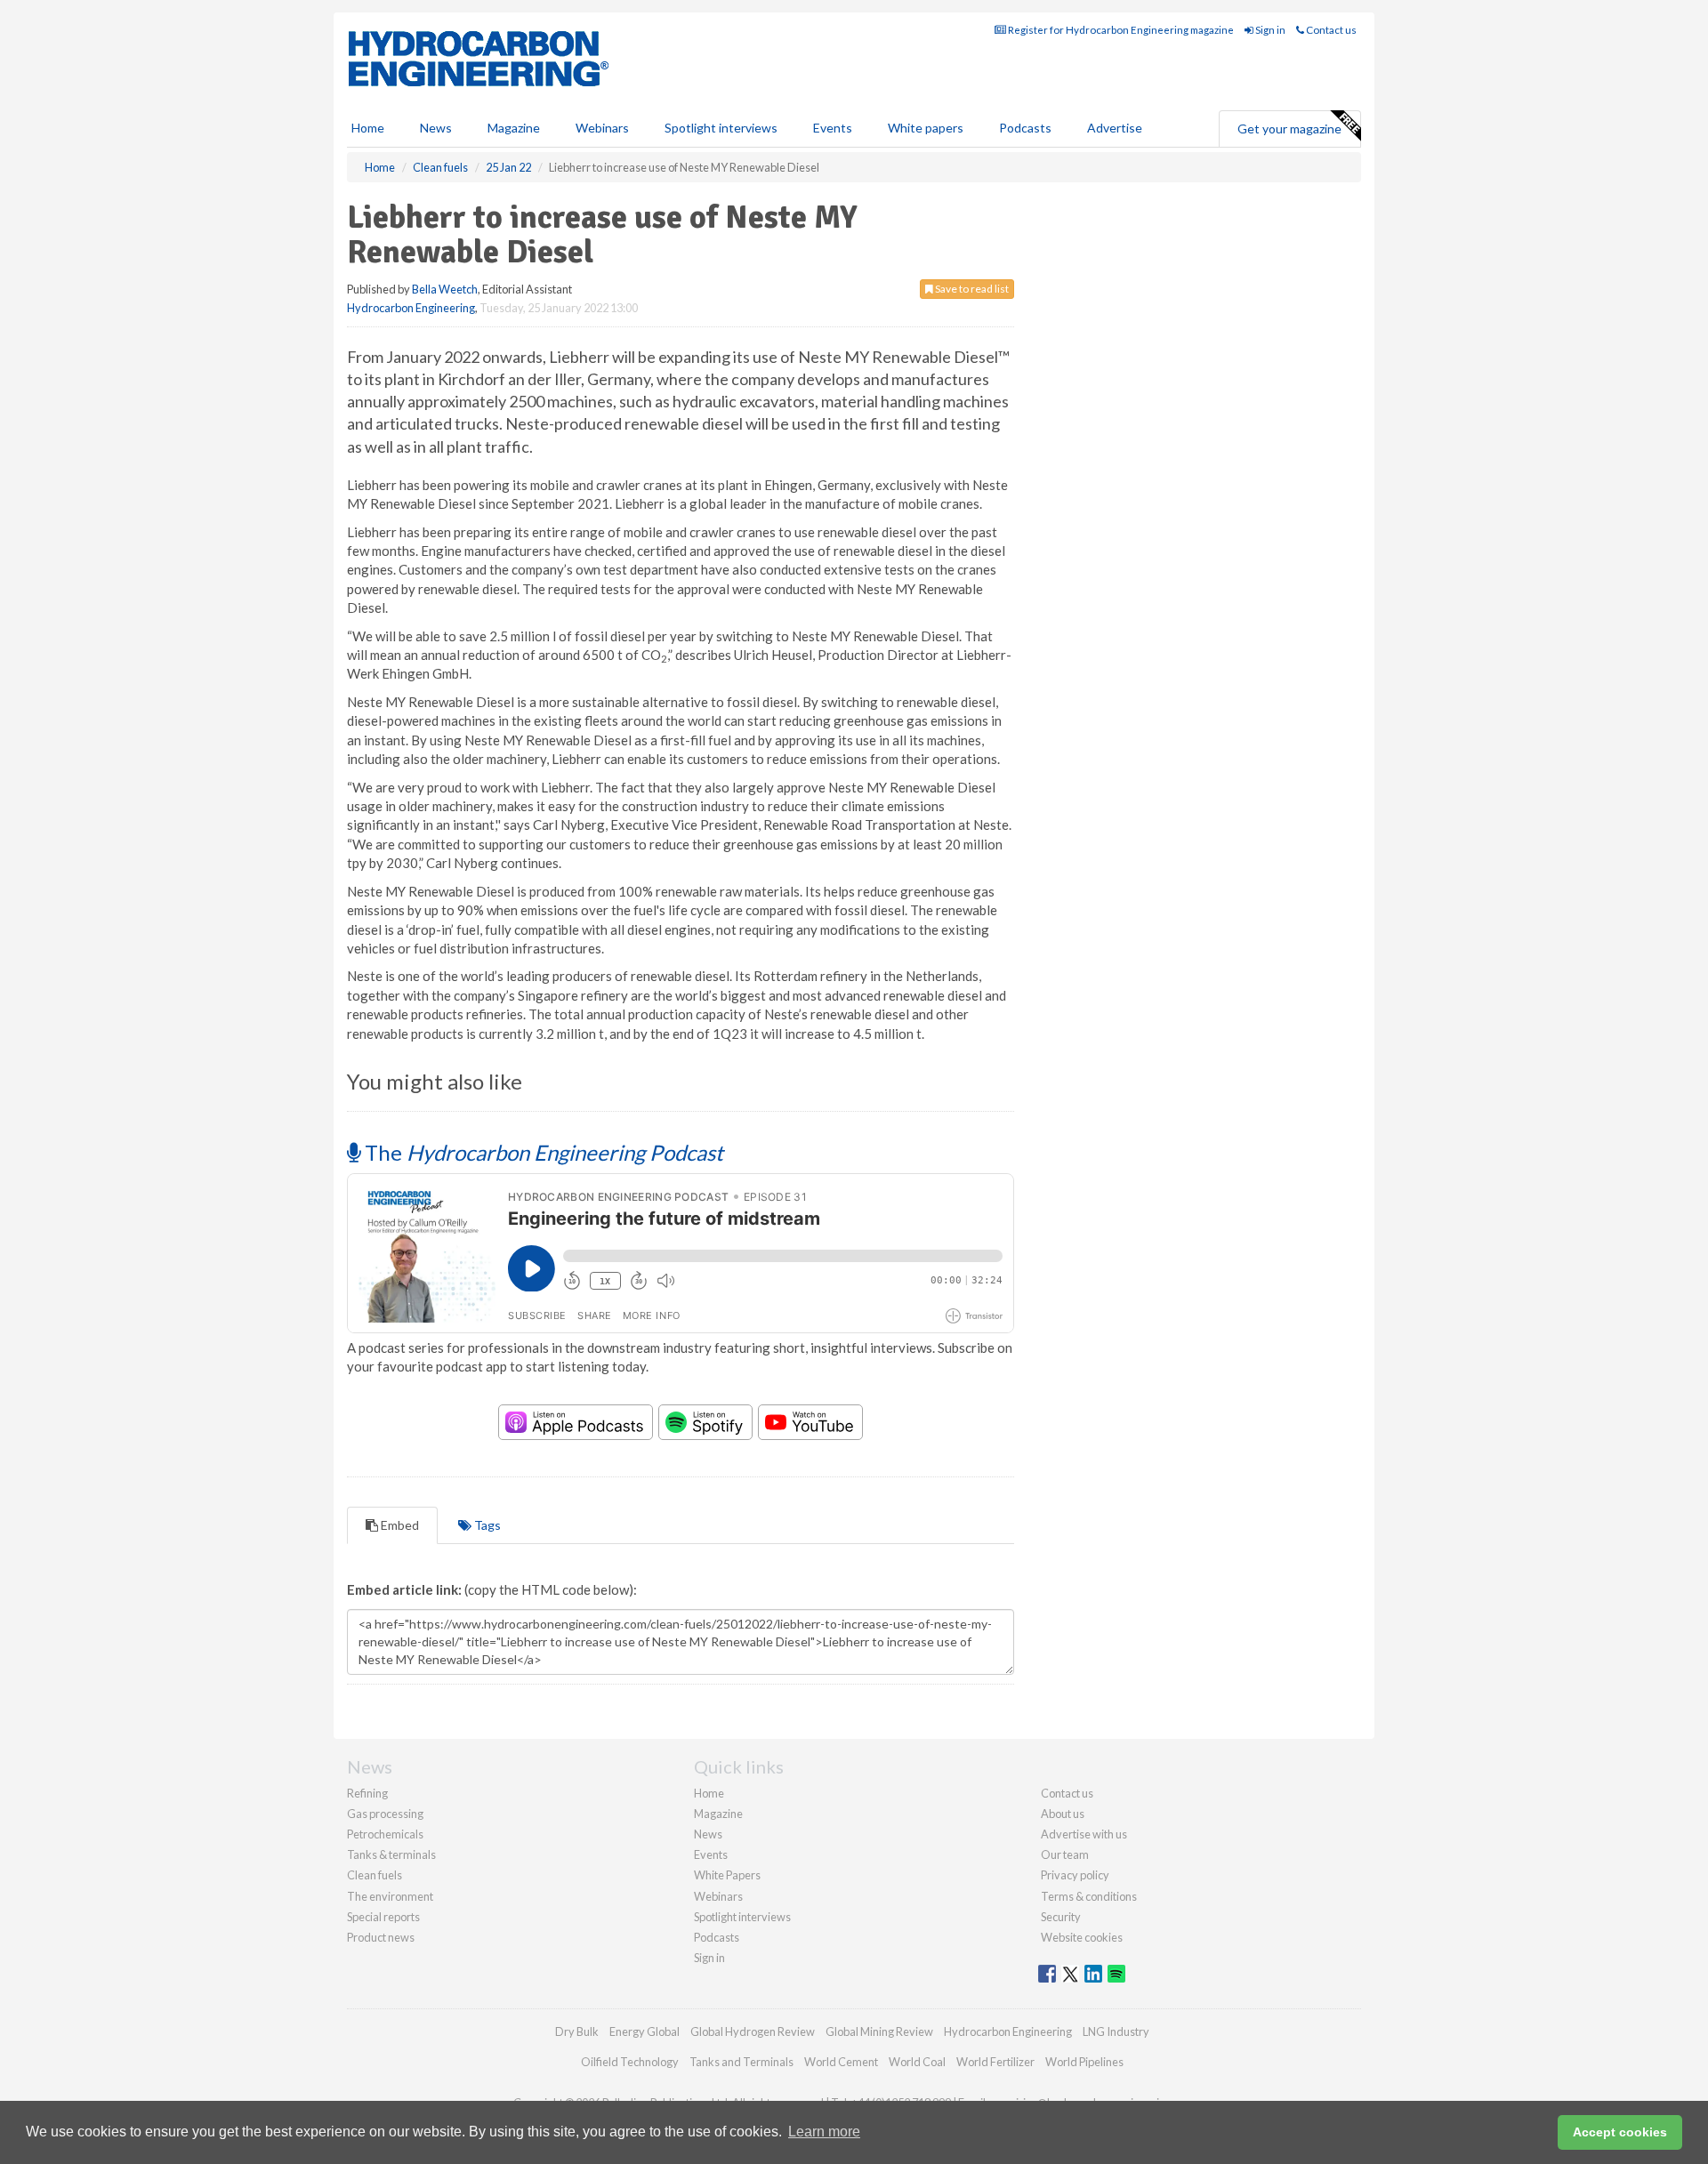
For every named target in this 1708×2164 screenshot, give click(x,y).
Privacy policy (1075, 1875)
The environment (390, 1896)
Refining (367, 1793)
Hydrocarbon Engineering (411, 308)
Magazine (514, 128)
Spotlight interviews (721, 128)
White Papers (727, 1875)
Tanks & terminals (391, 1854)
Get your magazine (1289, 129)
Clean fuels (375, 1875)
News (708, 1834)
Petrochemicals (385, 1834)
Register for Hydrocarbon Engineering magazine (1120, 30)
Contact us (1330, 30)
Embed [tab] (399, 1525)
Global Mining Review (879, 2031)
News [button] (436, 128)
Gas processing (385, 1814)
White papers (926, 128)
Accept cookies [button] (1620, 2132)
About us (1063, 1814)
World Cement (841, 2062)
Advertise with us (1084, 1834)
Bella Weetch (445, 289)
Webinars (602, 128)
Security (1061, 1917)
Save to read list (971, 289)
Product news (381, 1937)
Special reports (383, 1917)
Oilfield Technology (630, 2062)
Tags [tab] (486, 1525)
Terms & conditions (1089, 1896)
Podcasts (1025, 128)
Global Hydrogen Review (753, 2031)
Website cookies (1082, 1937)
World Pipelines (1084, 2062)
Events (833, 128)
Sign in (1269, 30)
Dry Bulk (577, 2031)
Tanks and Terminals (741, 2062)
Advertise (1115, 128)
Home (368, 128)
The (542, 1152)
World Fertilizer (995, 2062)
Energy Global (645, 2031)
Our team (1065, 1854)
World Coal (917, 2062)
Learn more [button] (824, 2132)
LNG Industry (1116, 2031)
